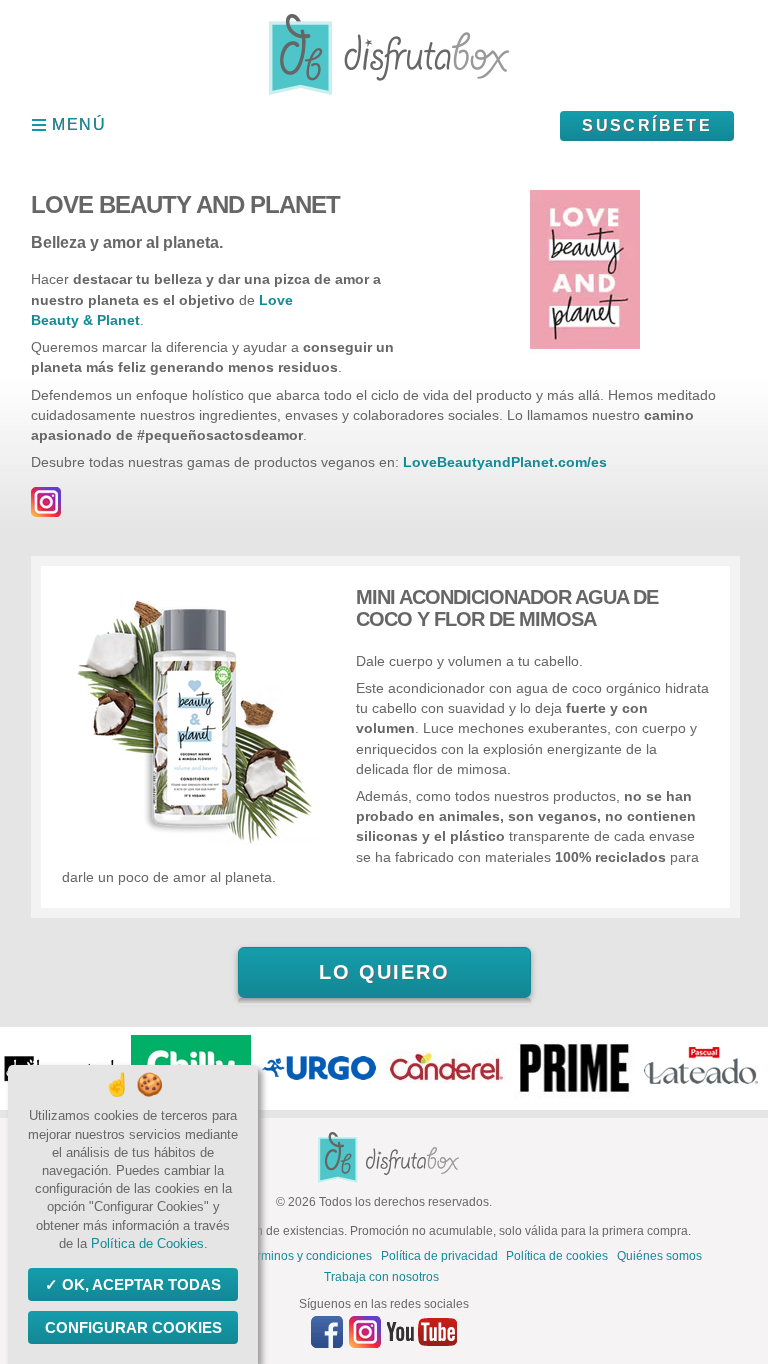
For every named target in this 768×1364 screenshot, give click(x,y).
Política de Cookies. (149, 1243)
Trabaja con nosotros (381, 1277)
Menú (79, 124)
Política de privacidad (439, 1256)
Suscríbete (647, 125)
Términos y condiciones (307, 1256)
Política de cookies (557, 1256)
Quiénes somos (659, 1256)
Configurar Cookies (133, 1327)
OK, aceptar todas (141, 1284)
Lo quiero (384, 972)
